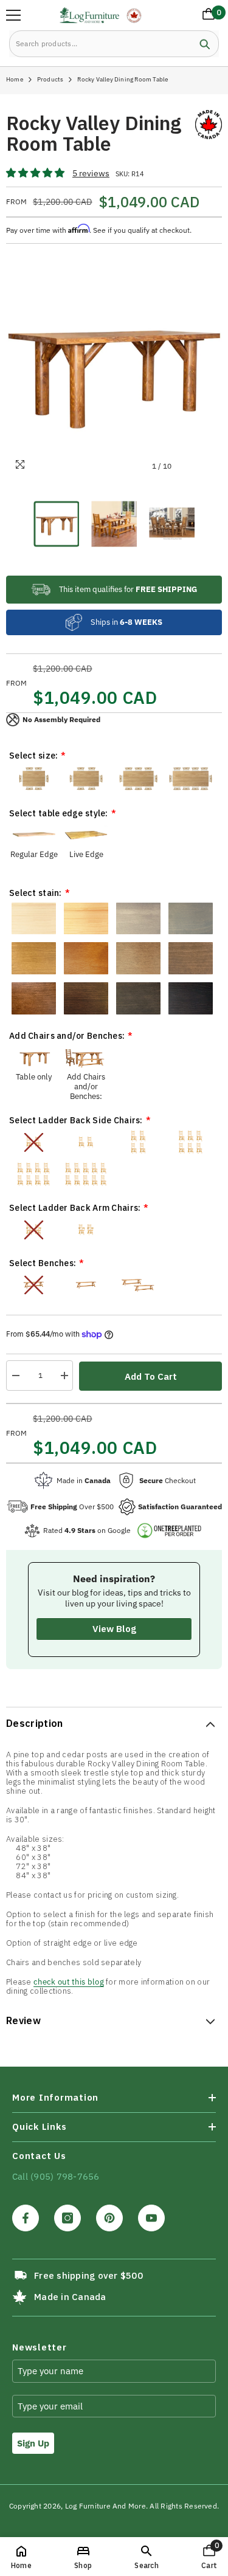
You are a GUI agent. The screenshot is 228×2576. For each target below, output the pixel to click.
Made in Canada (70, 2297)
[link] (146, 2557)
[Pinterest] (109, 2218)
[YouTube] (151, 2218)
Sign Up (33, 2443)
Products (50, 79)
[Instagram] (67, 2218)
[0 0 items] (206, 16)
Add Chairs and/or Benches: (67, 1036)
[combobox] (100, 44)
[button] (36, 174)
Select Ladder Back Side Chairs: (76, 1120)
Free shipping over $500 (88, 2275)
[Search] (114, 44)
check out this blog (69, 1982)
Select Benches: (43, 1263)
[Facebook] (26, 2218)
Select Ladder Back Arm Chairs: (75, 1208)
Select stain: (36, 893)
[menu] (13, 15)
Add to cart (151, 1376)
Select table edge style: (59, 813)
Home (15, 79)
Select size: (33, 756)
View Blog (114, 1629)
